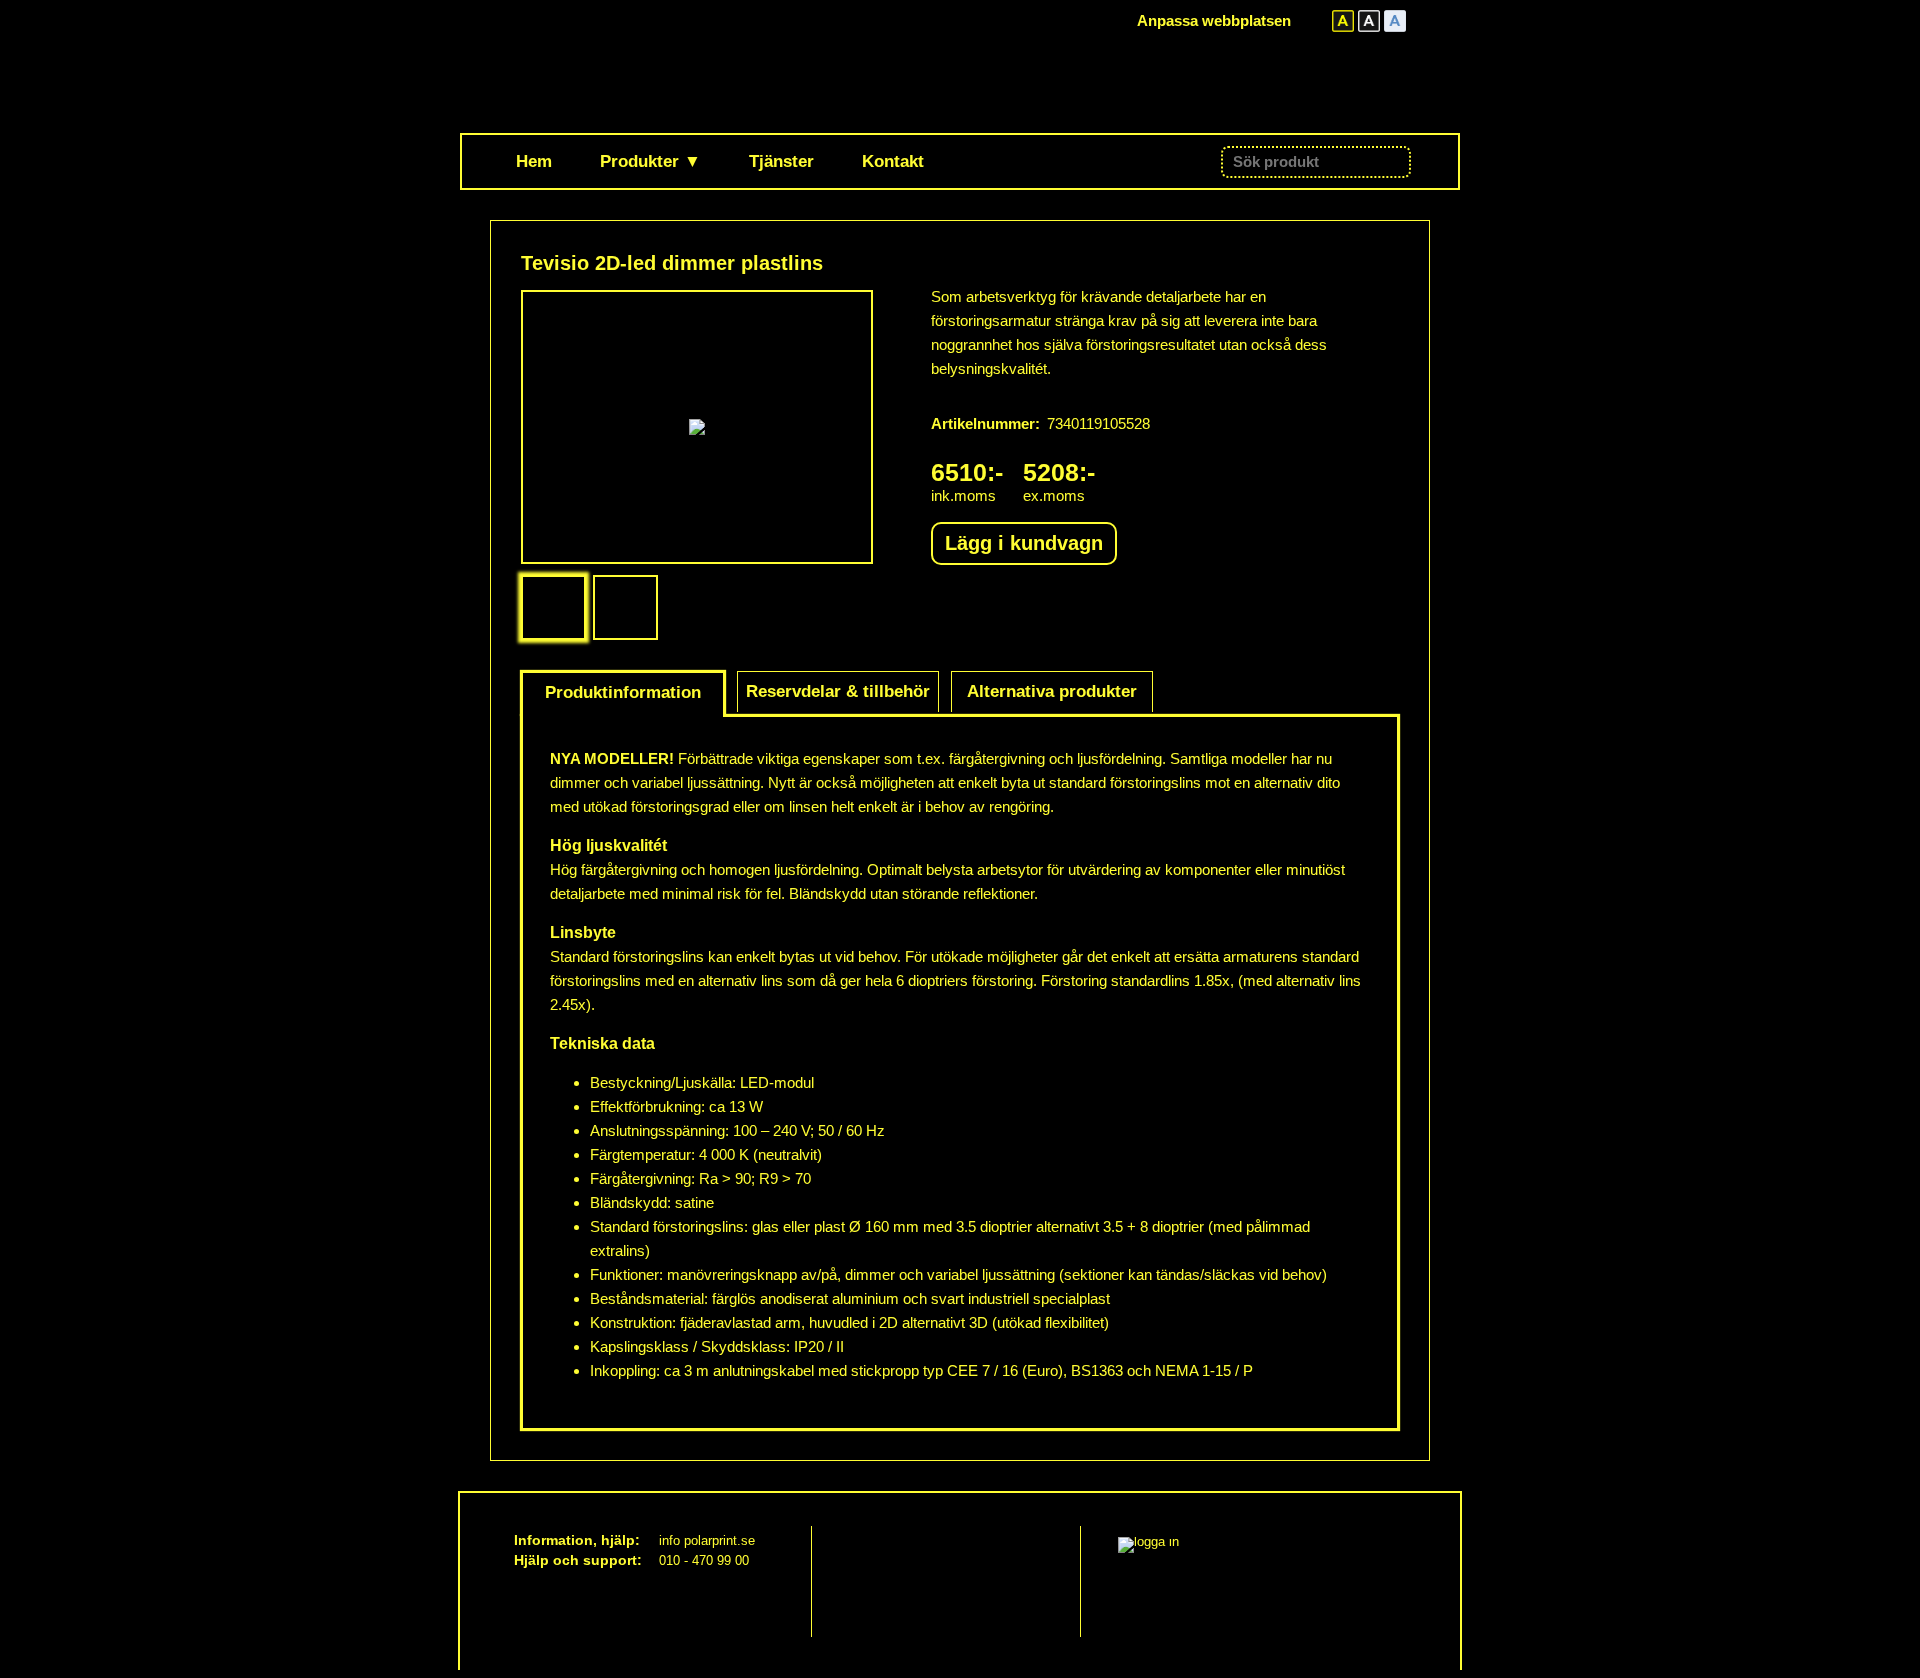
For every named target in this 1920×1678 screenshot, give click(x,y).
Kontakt (893, 161)
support (610, 1560)
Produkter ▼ (650, 161)
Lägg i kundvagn (1024, 543)
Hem (534, 161)
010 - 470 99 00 (704, 1560)
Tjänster (781, 161)
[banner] (636, 66)
